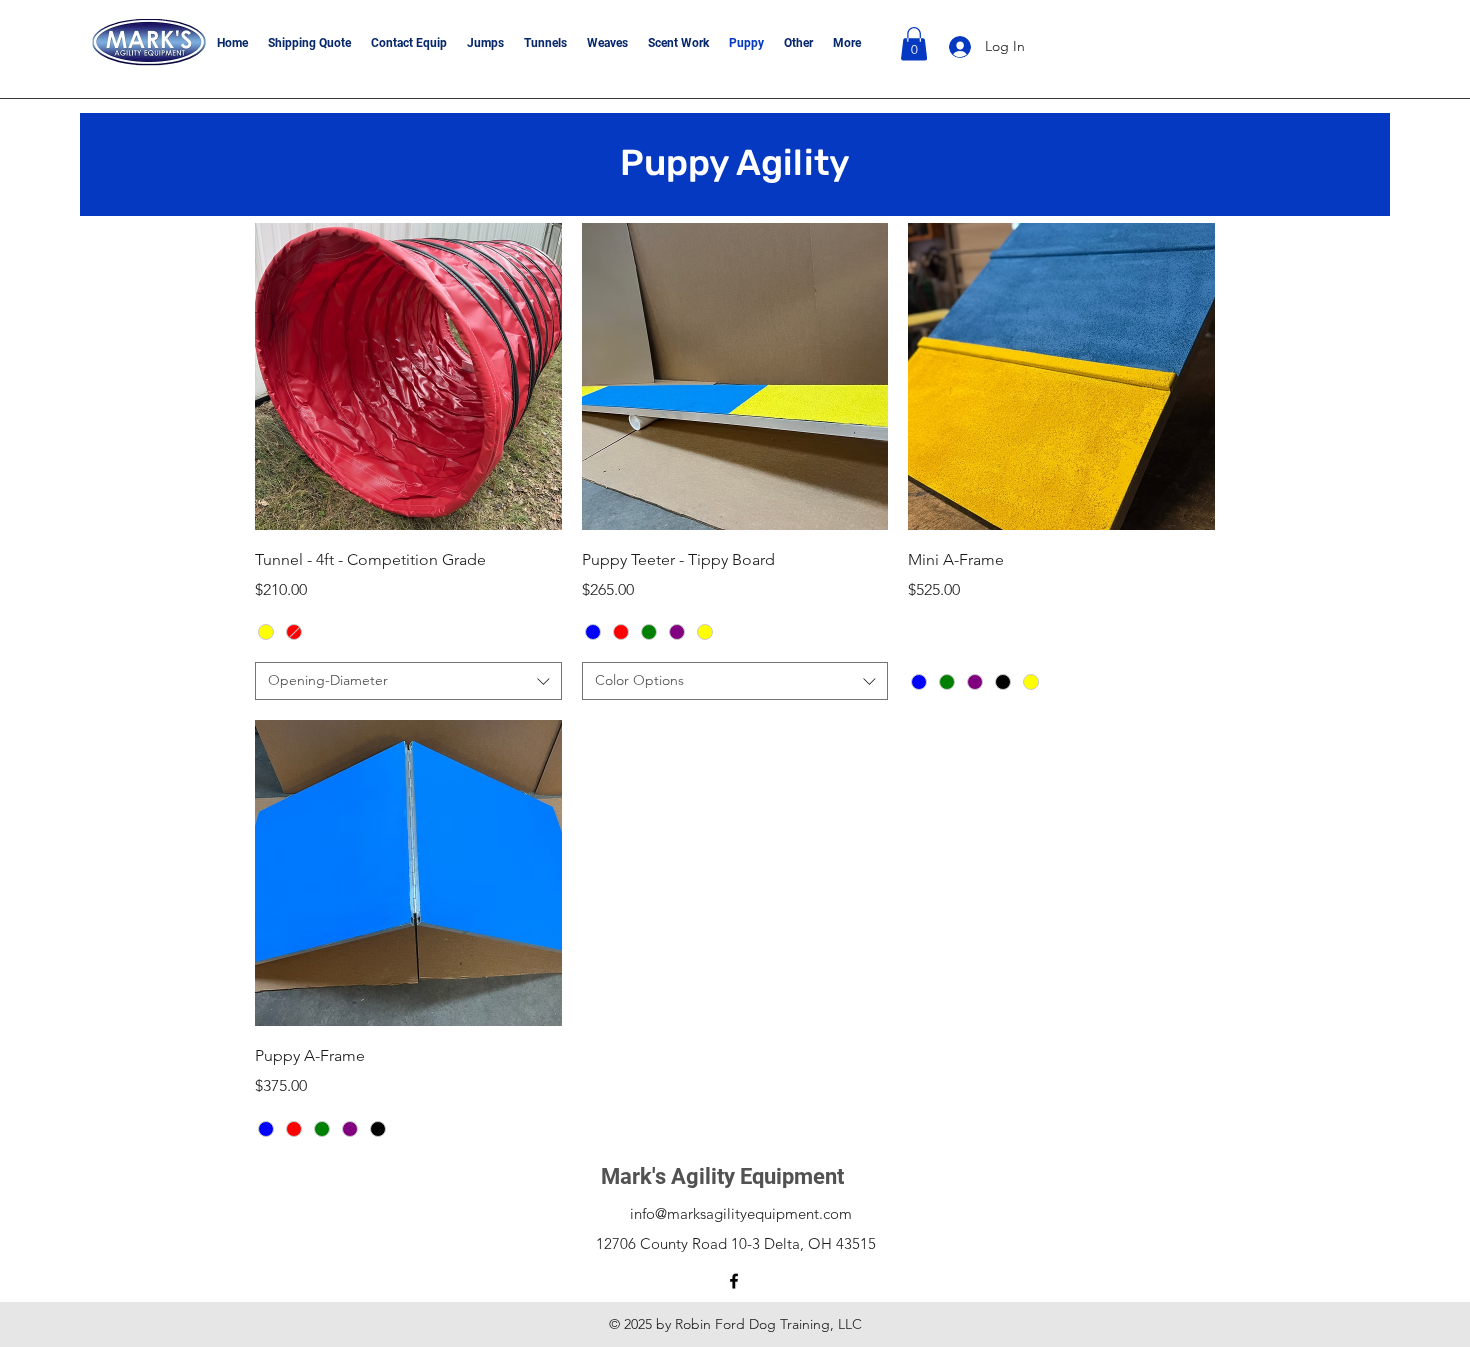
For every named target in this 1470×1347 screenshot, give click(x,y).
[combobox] (408, 681)
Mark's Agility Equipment (722, 1176)
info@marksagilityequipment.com (741, 1213)
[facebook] (734, 1281)
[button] (914, 43)
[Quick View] (408, 376)
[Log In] (957, 46)
